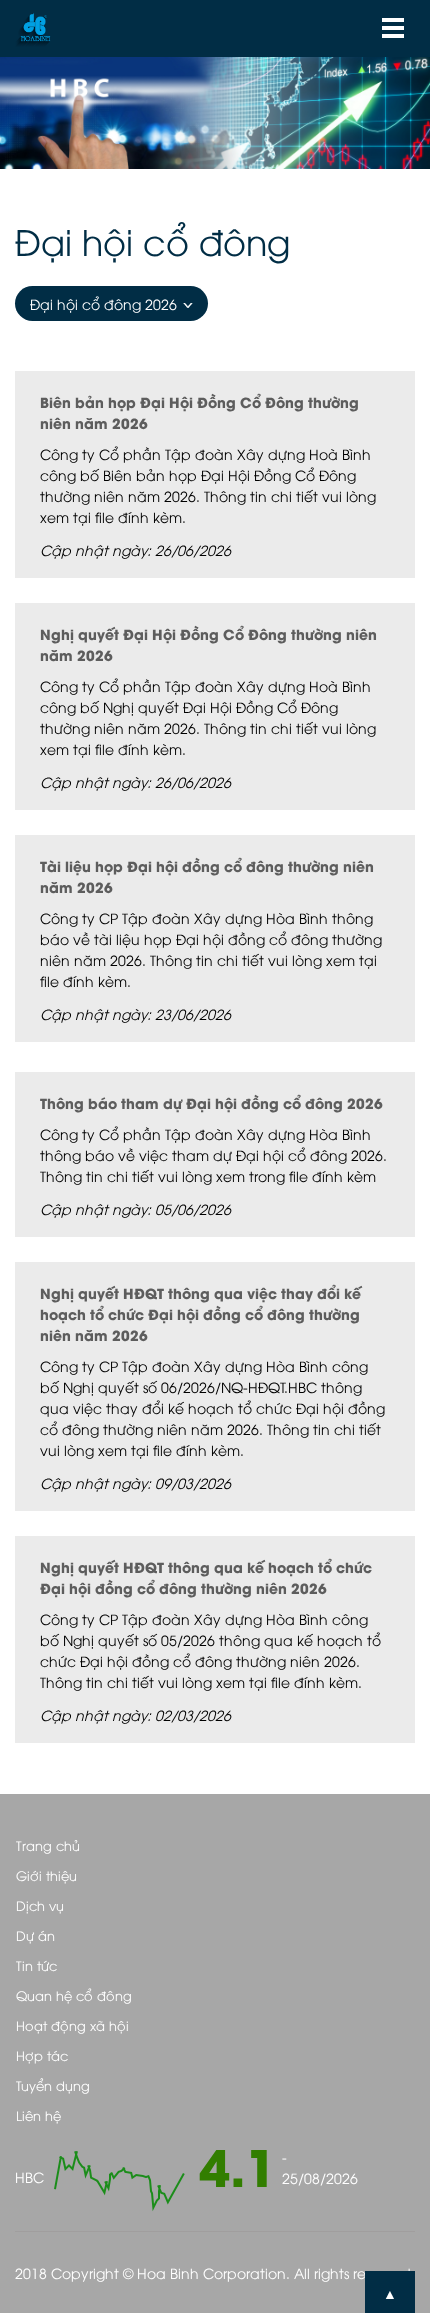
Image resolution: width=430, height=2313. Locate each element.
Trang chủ (48, 1845)
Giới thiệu (46, 1875)
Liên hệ (38, 2115)
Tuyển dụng (53, 2085)
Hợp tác (42, 2055)
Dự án (35, 1935)
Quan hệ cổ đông (74, 1995)
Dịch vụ (40, 1905)
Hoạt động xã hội (72, 2025)
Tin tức (36, 1965)
